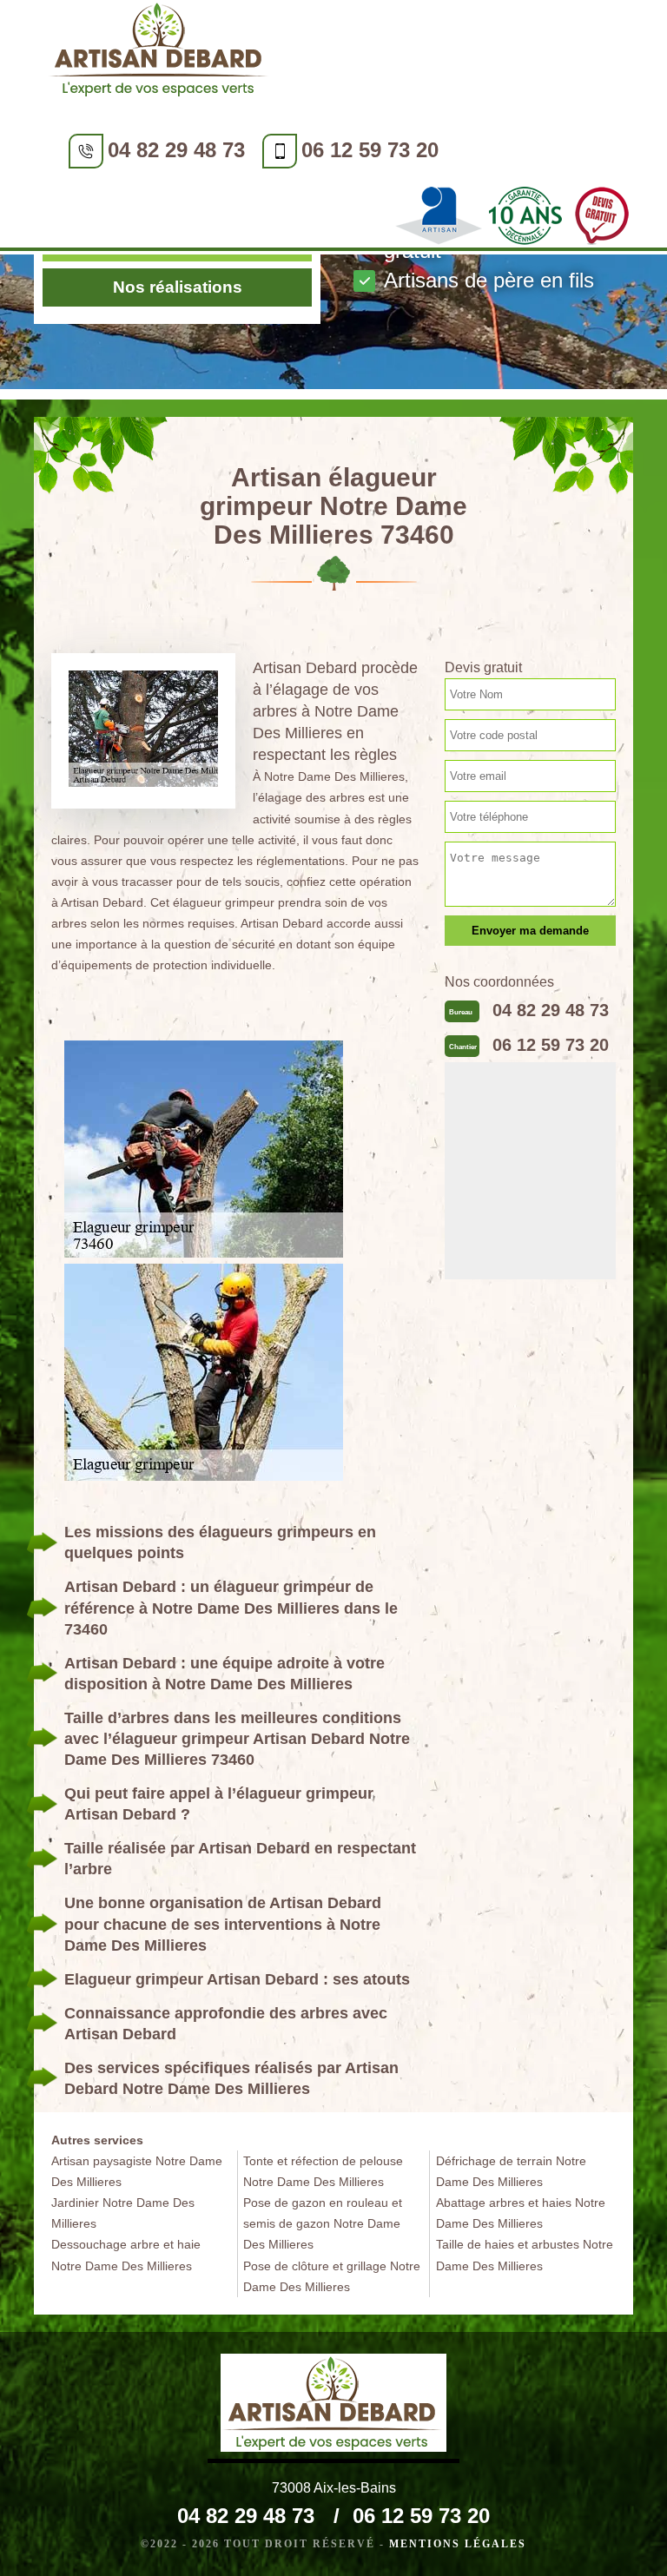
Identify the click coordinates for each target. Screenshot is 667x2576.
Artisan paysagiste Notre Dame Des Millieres (137, 2171)
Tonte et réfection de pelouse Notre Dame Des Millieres (323, 2171)
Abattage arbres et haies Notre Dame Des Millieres (521, 2213)
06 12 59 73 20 (370, 150)
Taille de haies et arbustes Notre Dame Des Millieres (525, 2255)
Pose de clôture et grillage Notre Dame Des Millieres (332, 2276)
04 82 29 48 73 (176, 150)
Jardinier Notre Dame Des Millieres (123, 2213)
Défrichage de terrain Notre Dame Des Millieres (511, 2171)
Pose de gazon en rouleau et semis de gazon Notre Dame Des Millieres (323, 2223)
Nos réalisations (178, 287)
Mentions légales (458, 2544)
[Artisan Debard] (160, 53)
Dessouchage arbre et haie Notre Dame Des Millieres (126, 2255)
